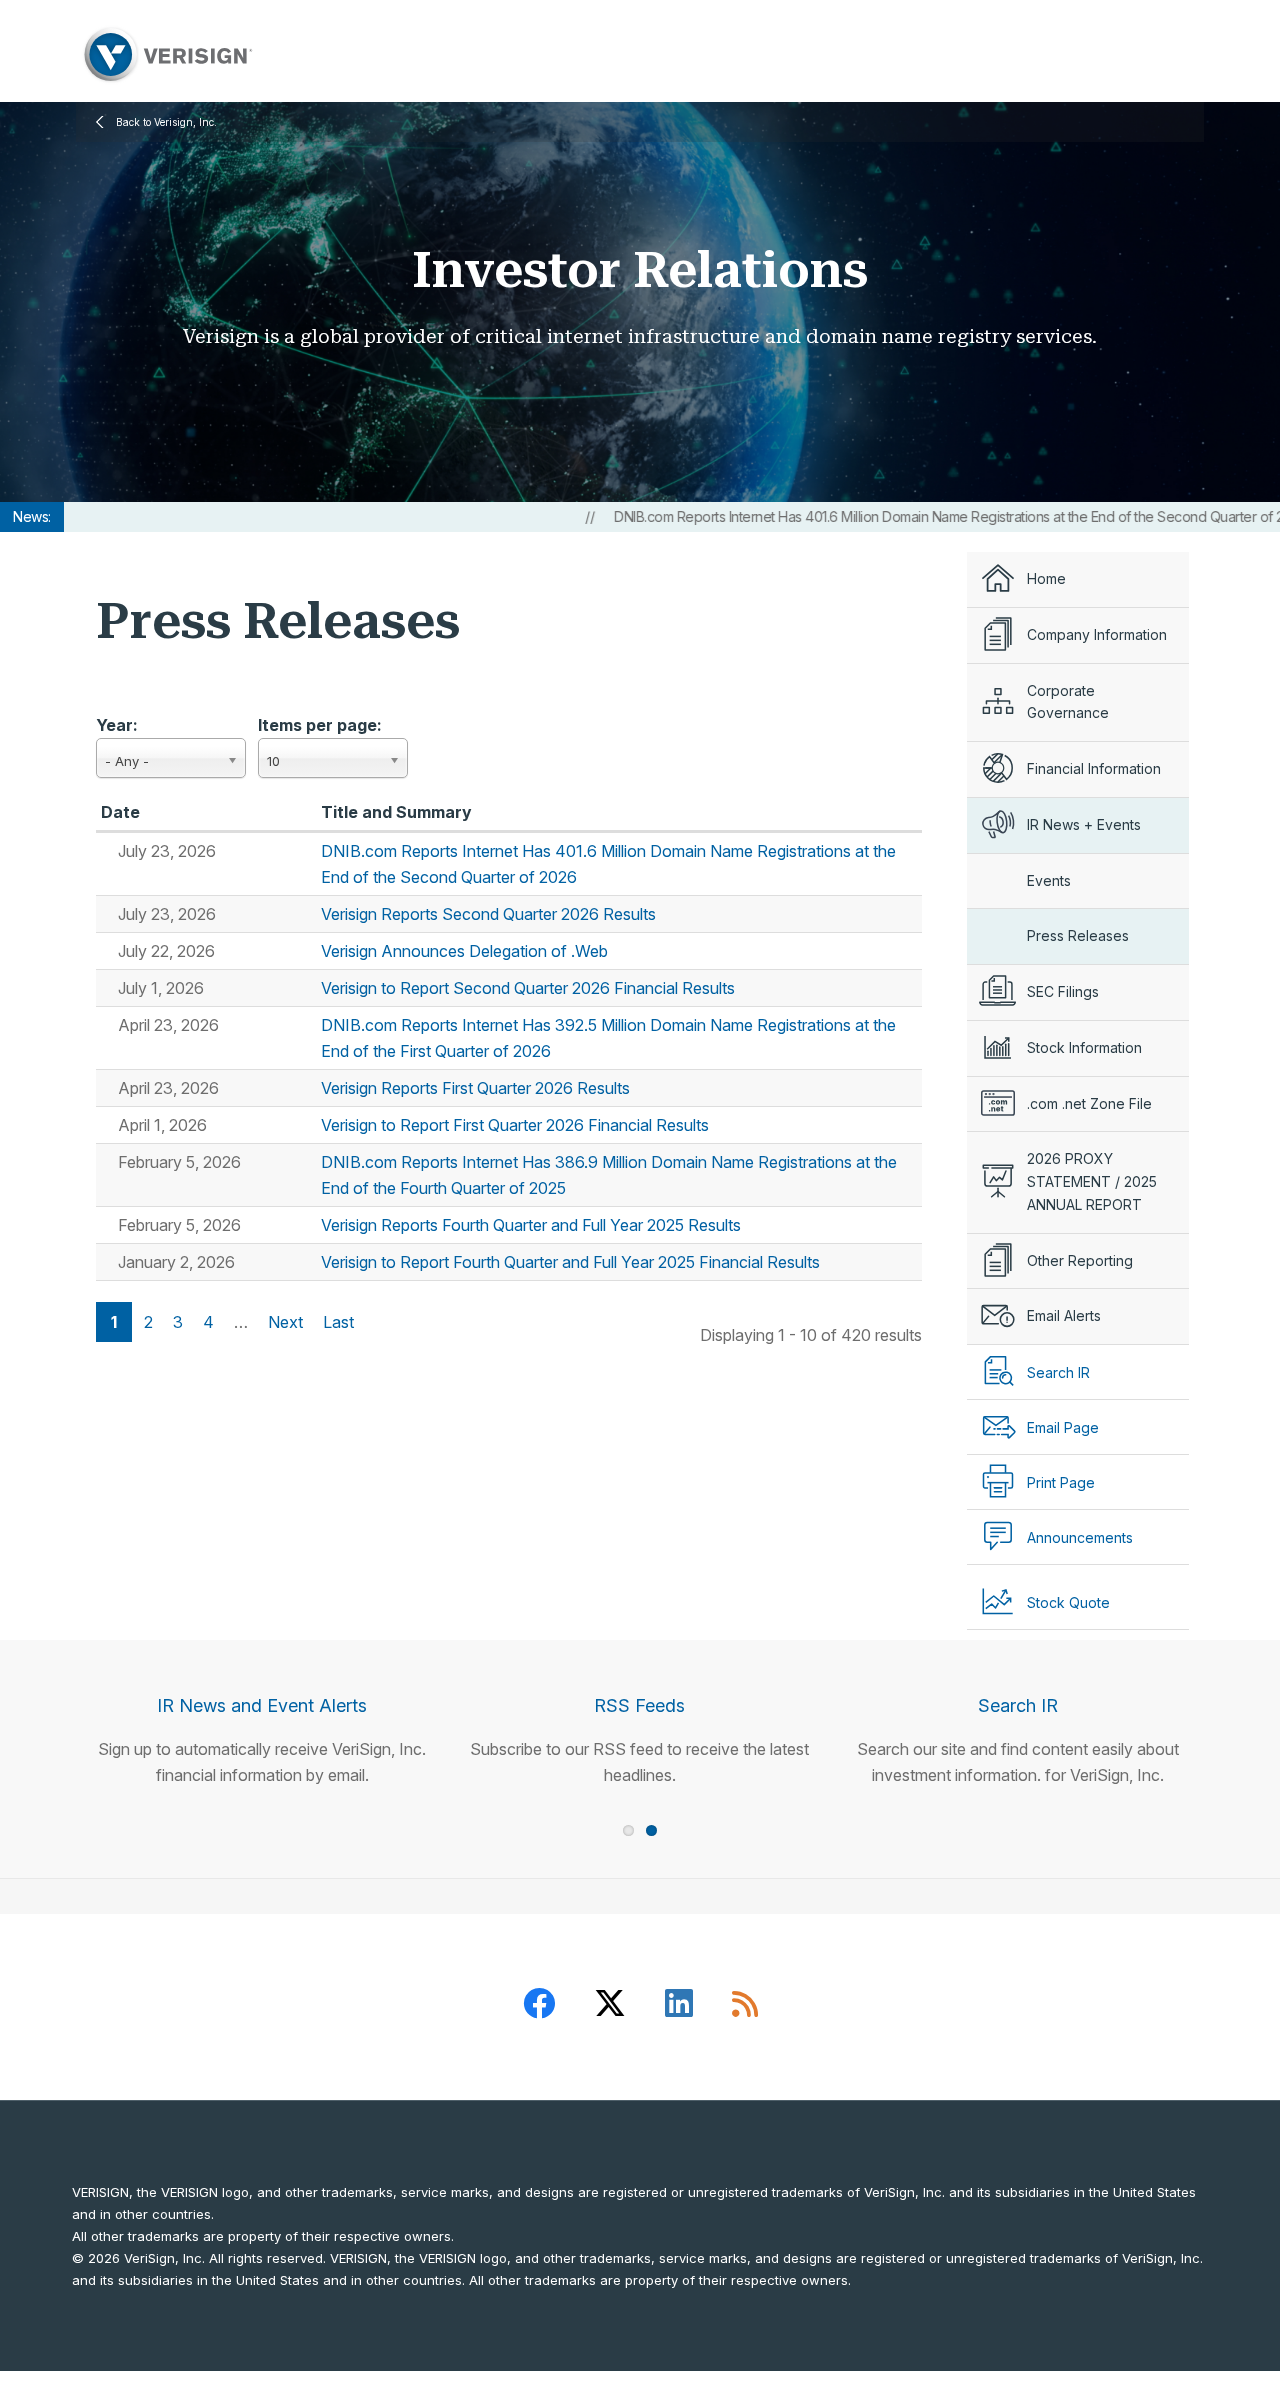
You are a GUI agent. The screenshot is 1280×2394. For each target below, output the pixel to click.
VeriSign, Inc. (166, 54)
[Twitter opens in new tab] (610, 2007)
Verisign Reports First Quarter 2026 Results (475, 1088)
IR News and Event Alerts (262, 1705)
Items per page (317, 725)
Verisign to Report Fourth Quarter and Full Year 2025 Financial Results (570, 1262)
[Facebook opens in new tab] (539, 2007)
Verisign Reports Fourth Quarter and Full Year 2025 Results (531, 1225)
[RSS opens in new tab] (745, 2007)
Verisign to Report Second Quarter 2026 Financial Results (528, 988)
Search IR (1018, 1705)
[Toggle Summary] (109, 851)
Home (1046, 578)
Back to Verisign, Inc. (166, 122)
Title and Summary (396, 812)
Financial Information (1094, 768)
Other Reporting (1080, 1260)
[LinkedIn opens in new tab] (679, 2007)
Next (1235, 1689)
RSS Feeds (639, 1705)
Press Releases (1078, 935)
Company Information (1097, 634)
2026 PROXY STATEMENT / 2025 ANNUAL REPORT (1092, 1181)
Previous (45, 1689)
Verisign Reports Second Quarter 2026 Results (488, 914)
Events (1049, 880)
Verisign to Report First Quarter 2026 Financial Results (515, 1125)
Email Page (1063, 1427)
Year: (117, 725)
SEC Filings (1063, 991)
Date (120, 812)
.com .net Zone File (1089, 1103)
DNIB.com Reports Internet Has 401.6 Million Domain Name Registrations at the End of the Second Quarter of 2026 (904, 516)
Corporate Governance (1068, 702)
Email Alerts (1064, 1315)
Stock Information (1084, 1047)
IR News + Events (1084, 824)
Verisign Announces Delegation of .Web (464, 951)
